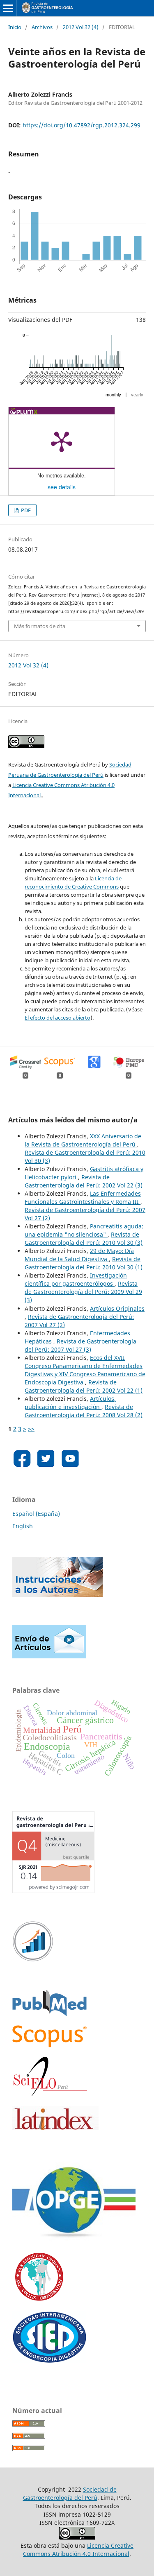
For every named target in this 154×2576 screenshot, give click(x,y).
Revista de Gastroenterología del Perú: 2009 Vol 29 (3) (83, 1292)
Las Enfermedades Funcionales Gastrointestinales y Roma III (83, 1198)
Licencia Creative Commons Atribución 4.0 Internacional (78, 2550)
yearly (137, 395)
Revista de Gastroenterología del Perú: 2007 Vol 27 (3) (80, 1345)
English (23, 1526)
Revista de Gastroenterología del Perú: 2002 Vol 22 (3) (84, 1181)
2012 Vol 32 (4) (81, 27)
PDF (25, 510)
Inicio (15, 27)
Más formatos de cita (40, 626)
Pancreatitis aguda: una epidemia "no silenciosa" (84, 1230)
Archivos (42, 27)
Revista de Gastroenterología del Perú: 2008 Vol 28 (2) (84, 1411)
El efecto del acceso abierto (57, 1018)
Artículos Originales (117, 1308)
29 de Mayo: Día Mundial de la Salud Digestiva (79, 1255)
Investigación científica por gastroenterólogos (76, 1279)
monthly (113, 395)
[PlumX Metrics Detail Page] (62, 441)
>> (31, 1429)
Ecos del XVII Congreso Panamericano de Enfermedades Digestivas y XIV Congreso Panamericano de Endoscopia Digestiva (85, 1370)
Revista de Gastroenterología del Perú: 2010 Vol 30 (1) (84, 1263)
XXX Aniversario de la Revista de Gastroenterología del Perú (83, 1140)
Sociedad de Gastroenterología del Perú (70, 2493)
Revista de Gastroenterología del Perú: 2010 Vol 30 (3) (84, 1238)
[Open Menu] (8, 8)
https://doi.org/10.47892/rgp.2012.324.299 (82, 125)
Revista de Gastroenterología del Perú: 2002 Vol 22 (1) (84, 1386)
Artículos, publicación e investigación (70, 1403)
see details (62, 487)
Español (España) (36, 1514)
